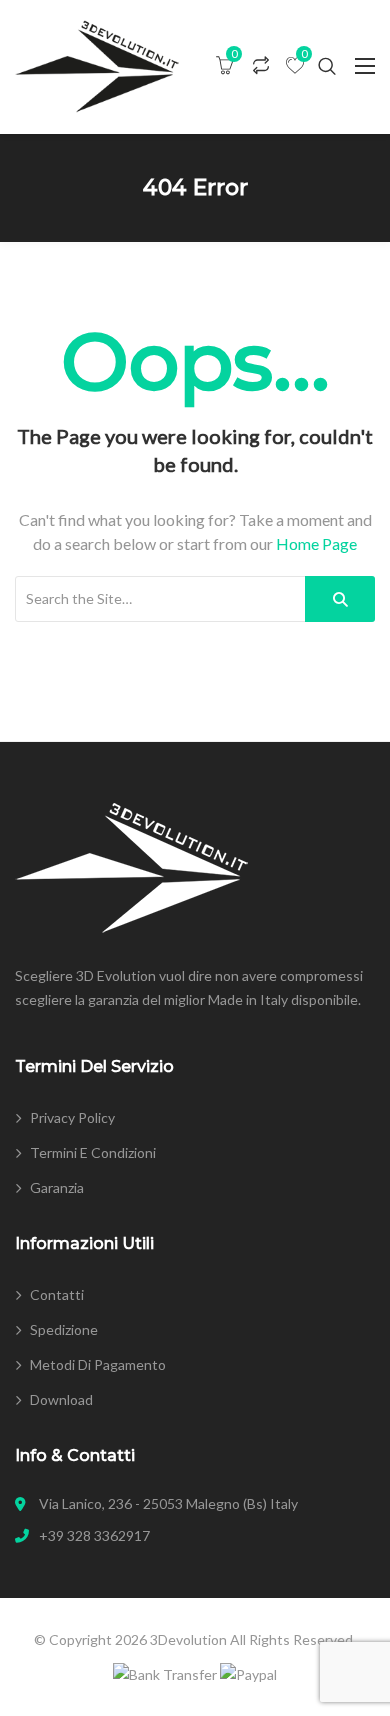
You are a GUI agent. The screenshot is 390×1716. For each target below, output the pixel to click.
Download (61, 1399)
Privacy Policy (72, 1117)
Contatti (57, 1294)
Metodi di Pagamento (98, 1364)
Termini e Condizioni (93, 1152)
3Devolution (188, 1639)
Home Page (316, 543)
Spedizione (64, 1329)
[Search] (340, 599)
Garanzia (57, 1187)
